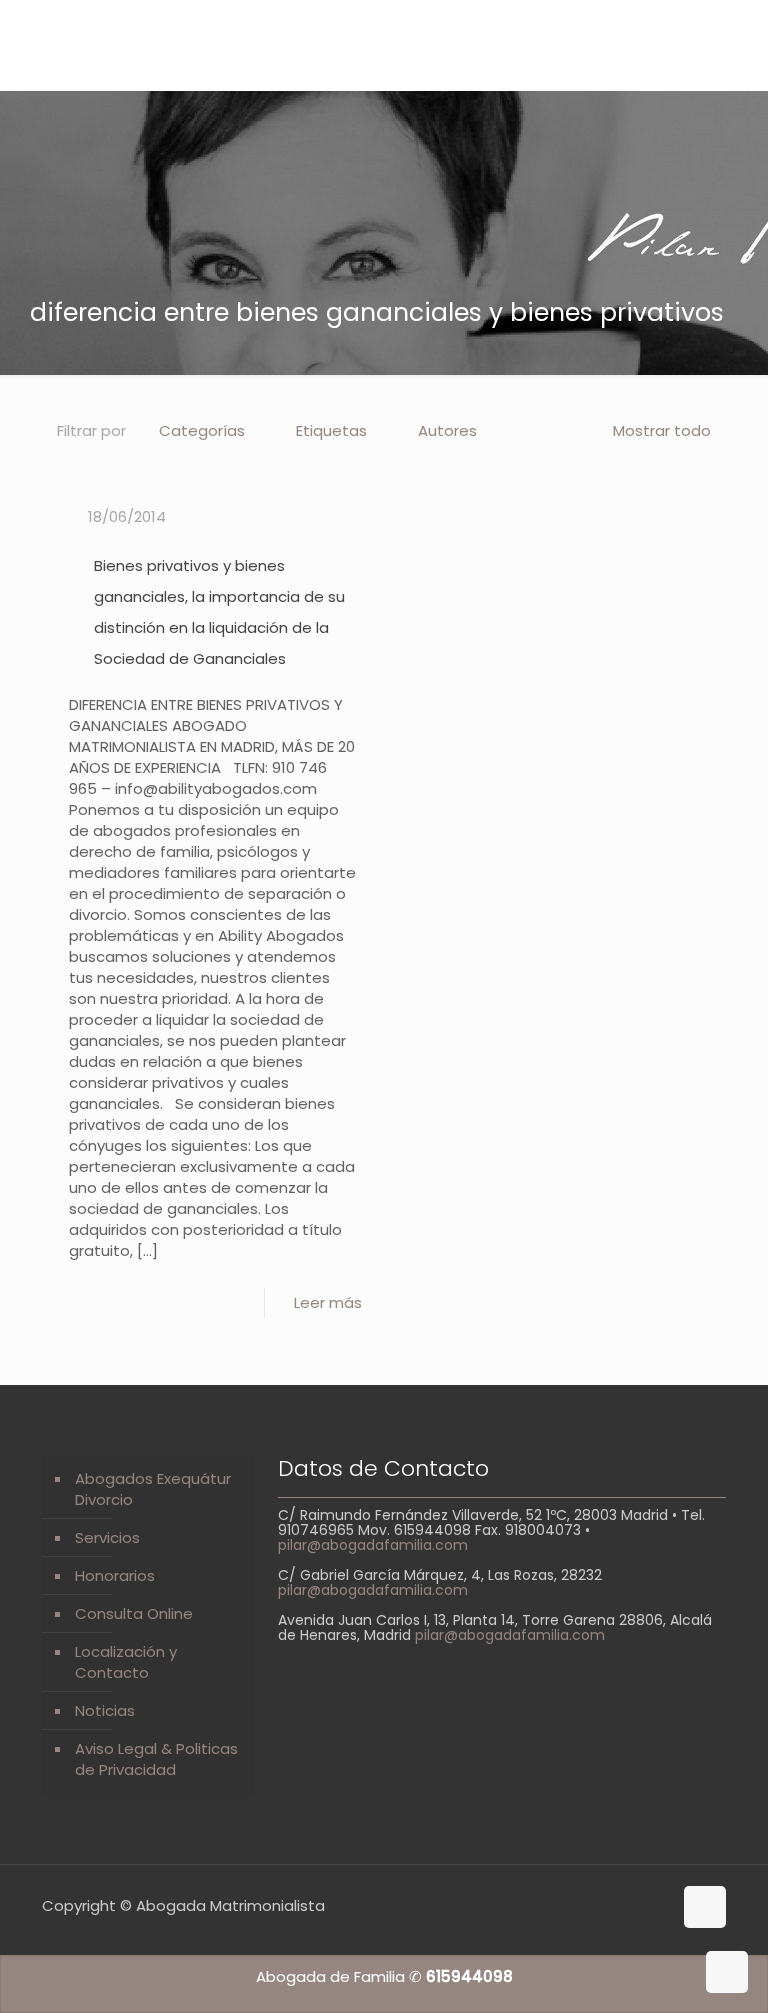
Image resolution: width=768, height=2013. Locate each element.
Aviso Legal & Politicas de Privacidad (156, 1759)
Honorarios (115, 1575)
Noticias (105, 1710)
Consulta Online (134, 1613)
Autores (447, 430)
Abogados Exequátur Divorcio (153, 1489)
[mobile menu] (736, 45)
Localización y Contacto (126, 1662)
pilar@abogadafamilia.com (373, 1545)
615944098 (469, 1976)
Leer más (328, 1302)
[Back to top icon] (705, 1907)
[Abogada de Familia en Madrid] (170, 45)
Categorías (202, 430)
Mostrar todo (662, 430)
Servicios (107, 1537)
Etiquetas (331, 430)
